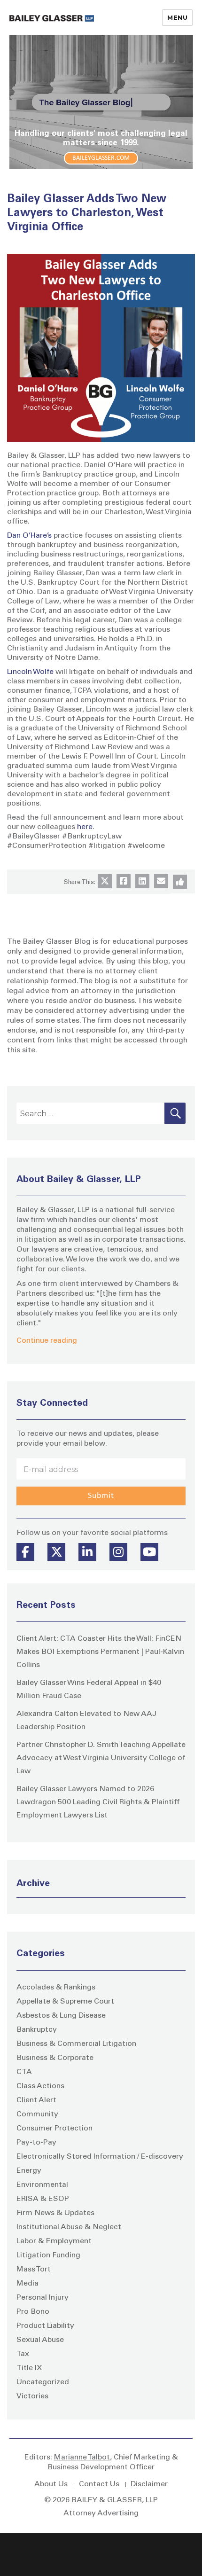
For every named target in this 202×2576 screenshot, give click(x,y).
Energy (29, 2171)
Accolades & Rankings (56, 1988)
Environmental (42, 2185)
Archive (33, 1884)
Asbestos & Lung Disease (61, 2016)
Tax (23, 2354)
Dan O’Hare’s (29, 536)
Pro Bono (33, 2312)
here (85, 827)
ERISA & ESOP (43, 2199)
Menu (177, 17)
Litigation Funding (48, 2255)
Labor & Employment (54, 2241)
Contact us (99, 2484)
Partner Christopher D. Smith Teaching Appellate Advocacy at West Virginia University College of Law (101, 1758)
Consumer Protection (54, 2129)
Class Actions (40, 2086)
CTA (24, 2072)
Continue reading (47, 1341)
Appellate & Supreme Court (65, 2002)
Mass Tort (34, 2270)
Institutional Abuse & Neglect (69, 2227)
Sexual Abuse (40, 2340)
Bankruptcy (37, 2030)
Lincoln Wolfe (30, 672)
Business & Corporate (55, 2058)
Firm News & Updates (55, 2213)
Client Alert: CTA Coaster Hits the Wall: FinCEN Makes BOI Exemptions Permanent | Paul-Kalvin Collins (100, 1652)
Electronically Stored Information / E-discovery (100, 2157)
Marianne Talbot (82, 2458)
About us (51, 2484)
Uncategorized (43, 2382)
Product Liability (45, 2326)
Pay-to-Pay (36, 2143)
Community (37, 2114)
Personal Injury (43, 2298)
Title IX (29, 2368)
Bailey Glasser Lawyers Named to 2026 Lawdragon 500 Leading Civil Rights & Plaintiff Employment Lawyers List (98, 1802)
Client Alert (36, 2100)
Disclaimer (149, 2484)
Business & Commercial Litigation (76, 2044)
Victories (32, 2396)
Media (27, 2284)
